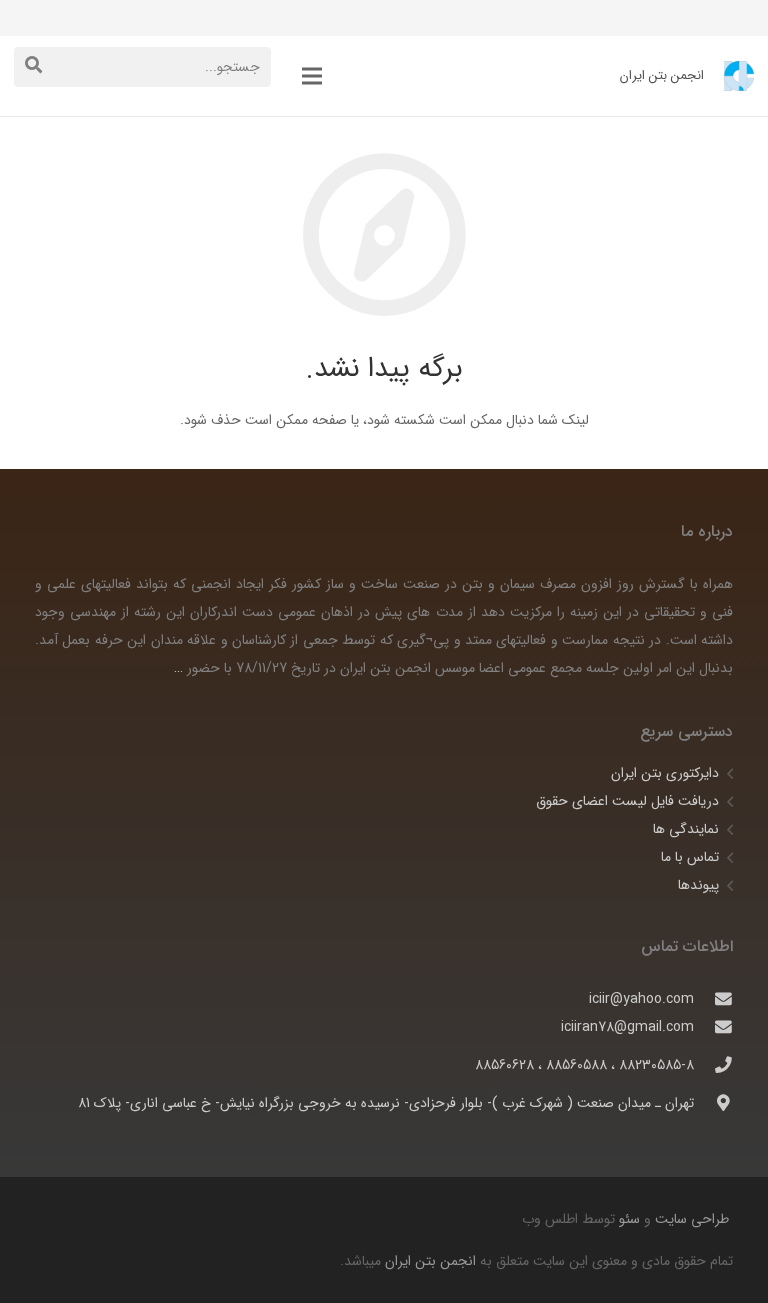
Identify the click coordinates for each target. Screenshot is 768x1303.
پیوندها (698, 885)
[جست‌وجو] (33, 66)
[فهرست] (312, 76)
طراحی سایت (690, 1219)
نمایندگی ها (686, 829)
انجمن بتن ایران (430, 1261)
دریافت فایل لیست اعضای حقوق (627, 801)
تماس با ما (690, 857)
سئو (629, 1219)
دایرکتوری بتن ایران (665, 773)
